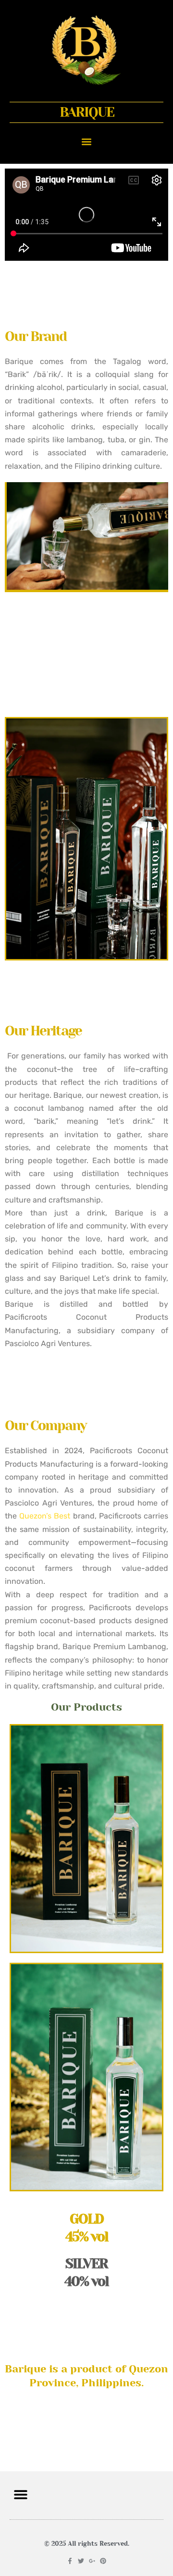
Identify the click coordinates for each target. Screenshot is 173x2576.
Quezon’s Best (45, 1516)
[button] (87, 141)
